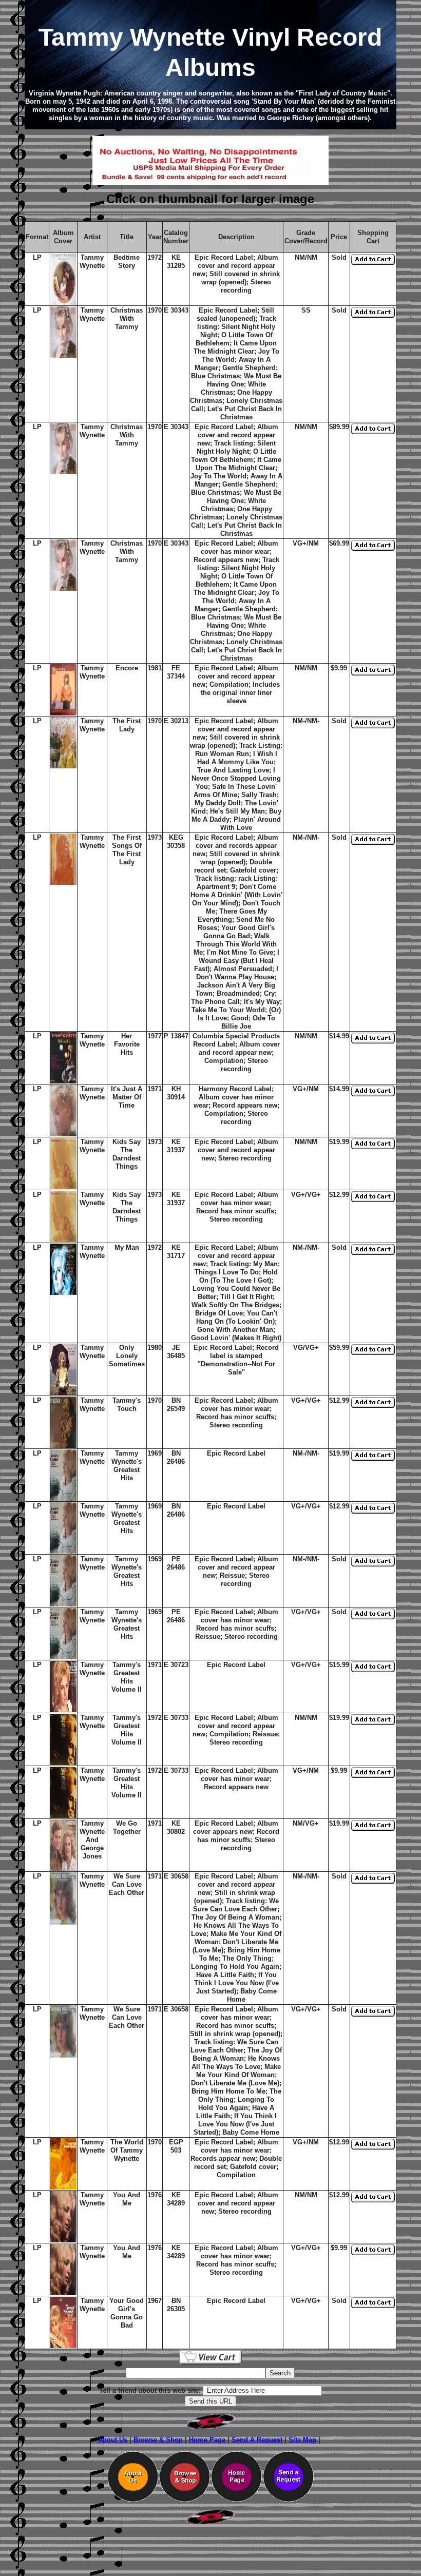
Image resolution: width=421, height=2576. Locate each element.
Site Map (302, 2440)
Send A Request (257, 2440)
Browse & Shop (158, 2440)
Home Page (207, 2440)
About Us (113, 2440)
